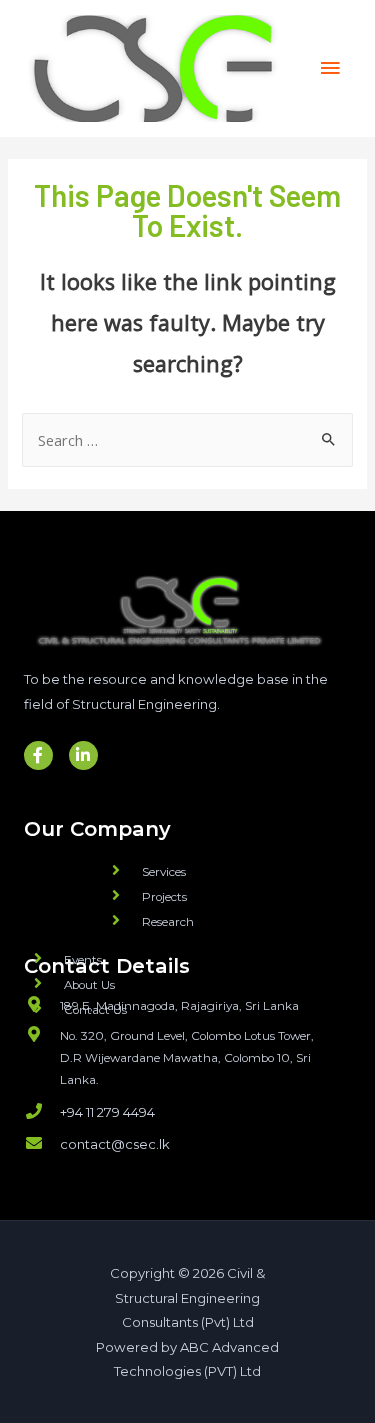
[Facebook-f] (38, 755)
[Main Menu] (330, 68)
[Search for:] (187, 440)
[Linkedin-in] (83, 755)
